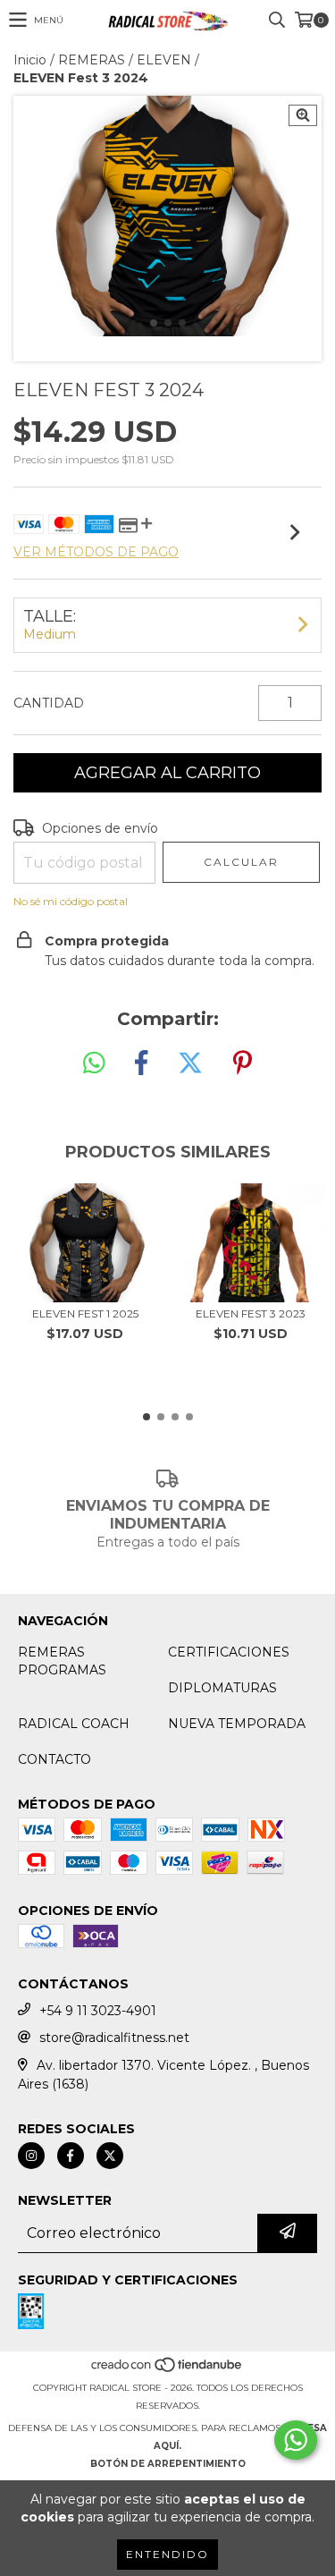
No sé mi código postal (71, 901)
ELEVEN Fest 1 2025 (85, 1313)
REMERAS (92, 60)
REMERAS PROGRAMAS (62, 1661)
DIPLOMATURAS (222, 1688)
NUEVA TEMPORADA (237, 1724)
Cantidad (49, 703)
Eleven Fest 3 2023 (251, 1313)
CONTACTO (54, 1759)
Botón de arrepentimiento (168, 2464)
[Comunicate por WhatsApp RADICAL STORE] (296, 2440)
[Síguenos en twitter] (110, 2156)
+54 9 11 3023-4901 (98, 2011)
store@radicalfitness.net (114, 2038)
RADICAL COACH (74, 1724)
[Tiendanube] (167, 2370)
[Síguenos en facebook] (71, 2156)
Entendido (167, 2554)
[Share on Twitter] (190, 1063)
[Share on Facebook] (141, 1063)
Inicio (30, 60)
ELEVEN (164, 60)
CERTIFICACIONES (229, 1652)
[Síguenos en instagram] (31, 2156)
